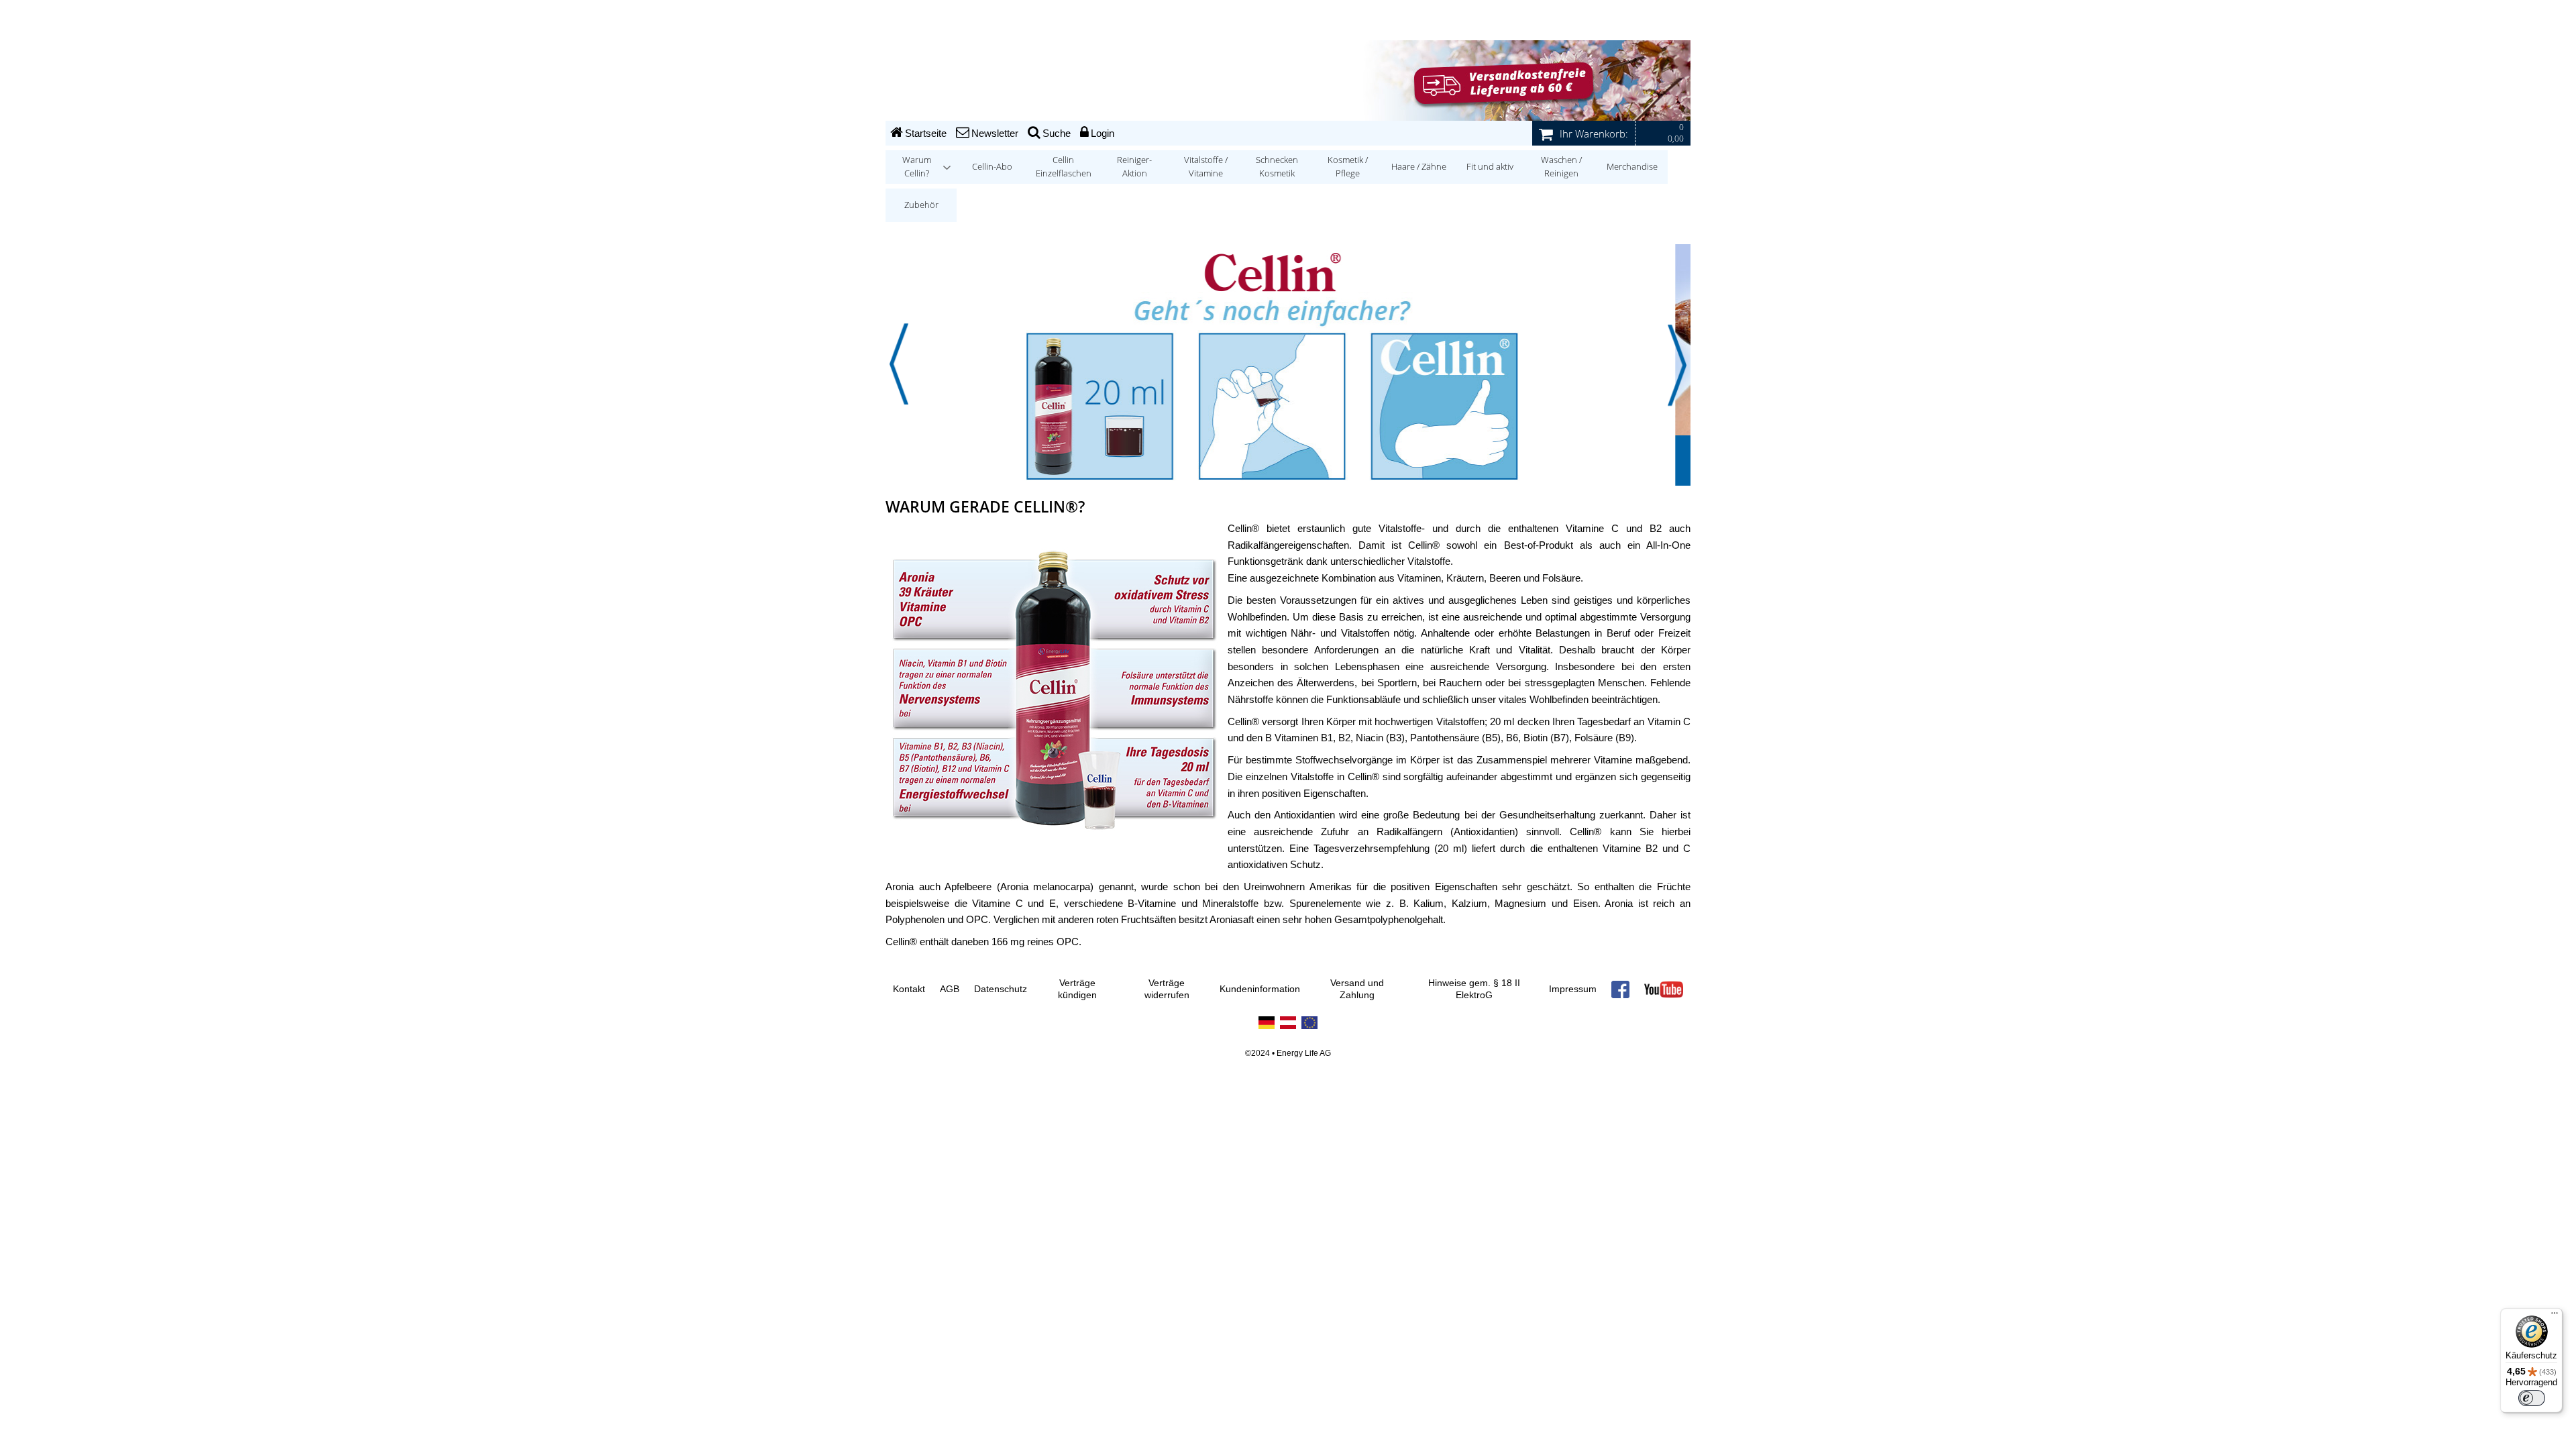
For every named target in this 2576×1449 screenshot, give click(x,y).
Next (1677, 364)
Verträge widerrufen (1167, 989)
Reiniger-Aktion (1134, 167)
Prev (899, 364)
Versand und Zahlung (1357, 989)
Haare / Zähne (1419, 167)
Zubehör (921, 205)
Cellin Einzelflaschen (1064, 167)
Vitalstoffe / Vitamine (1206, 167)
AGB (950, 989)
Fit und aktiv (1490, 167)
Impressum (1573, 989)
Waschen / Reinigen (1561, 167)
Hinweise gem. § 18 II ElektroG (1474, 989)
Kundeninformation (1260, 989)
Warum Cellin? (917, 167)
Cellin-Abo (992, 167)
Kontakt (909, 989)
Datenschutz (1001, 989)
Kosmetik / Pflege (1348, 167)
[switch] (2532, 1398)
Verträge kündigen (1077, 989)
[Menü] (2555, 1316)
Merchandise (1632, 167)
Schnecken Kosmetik (1277, 167)
